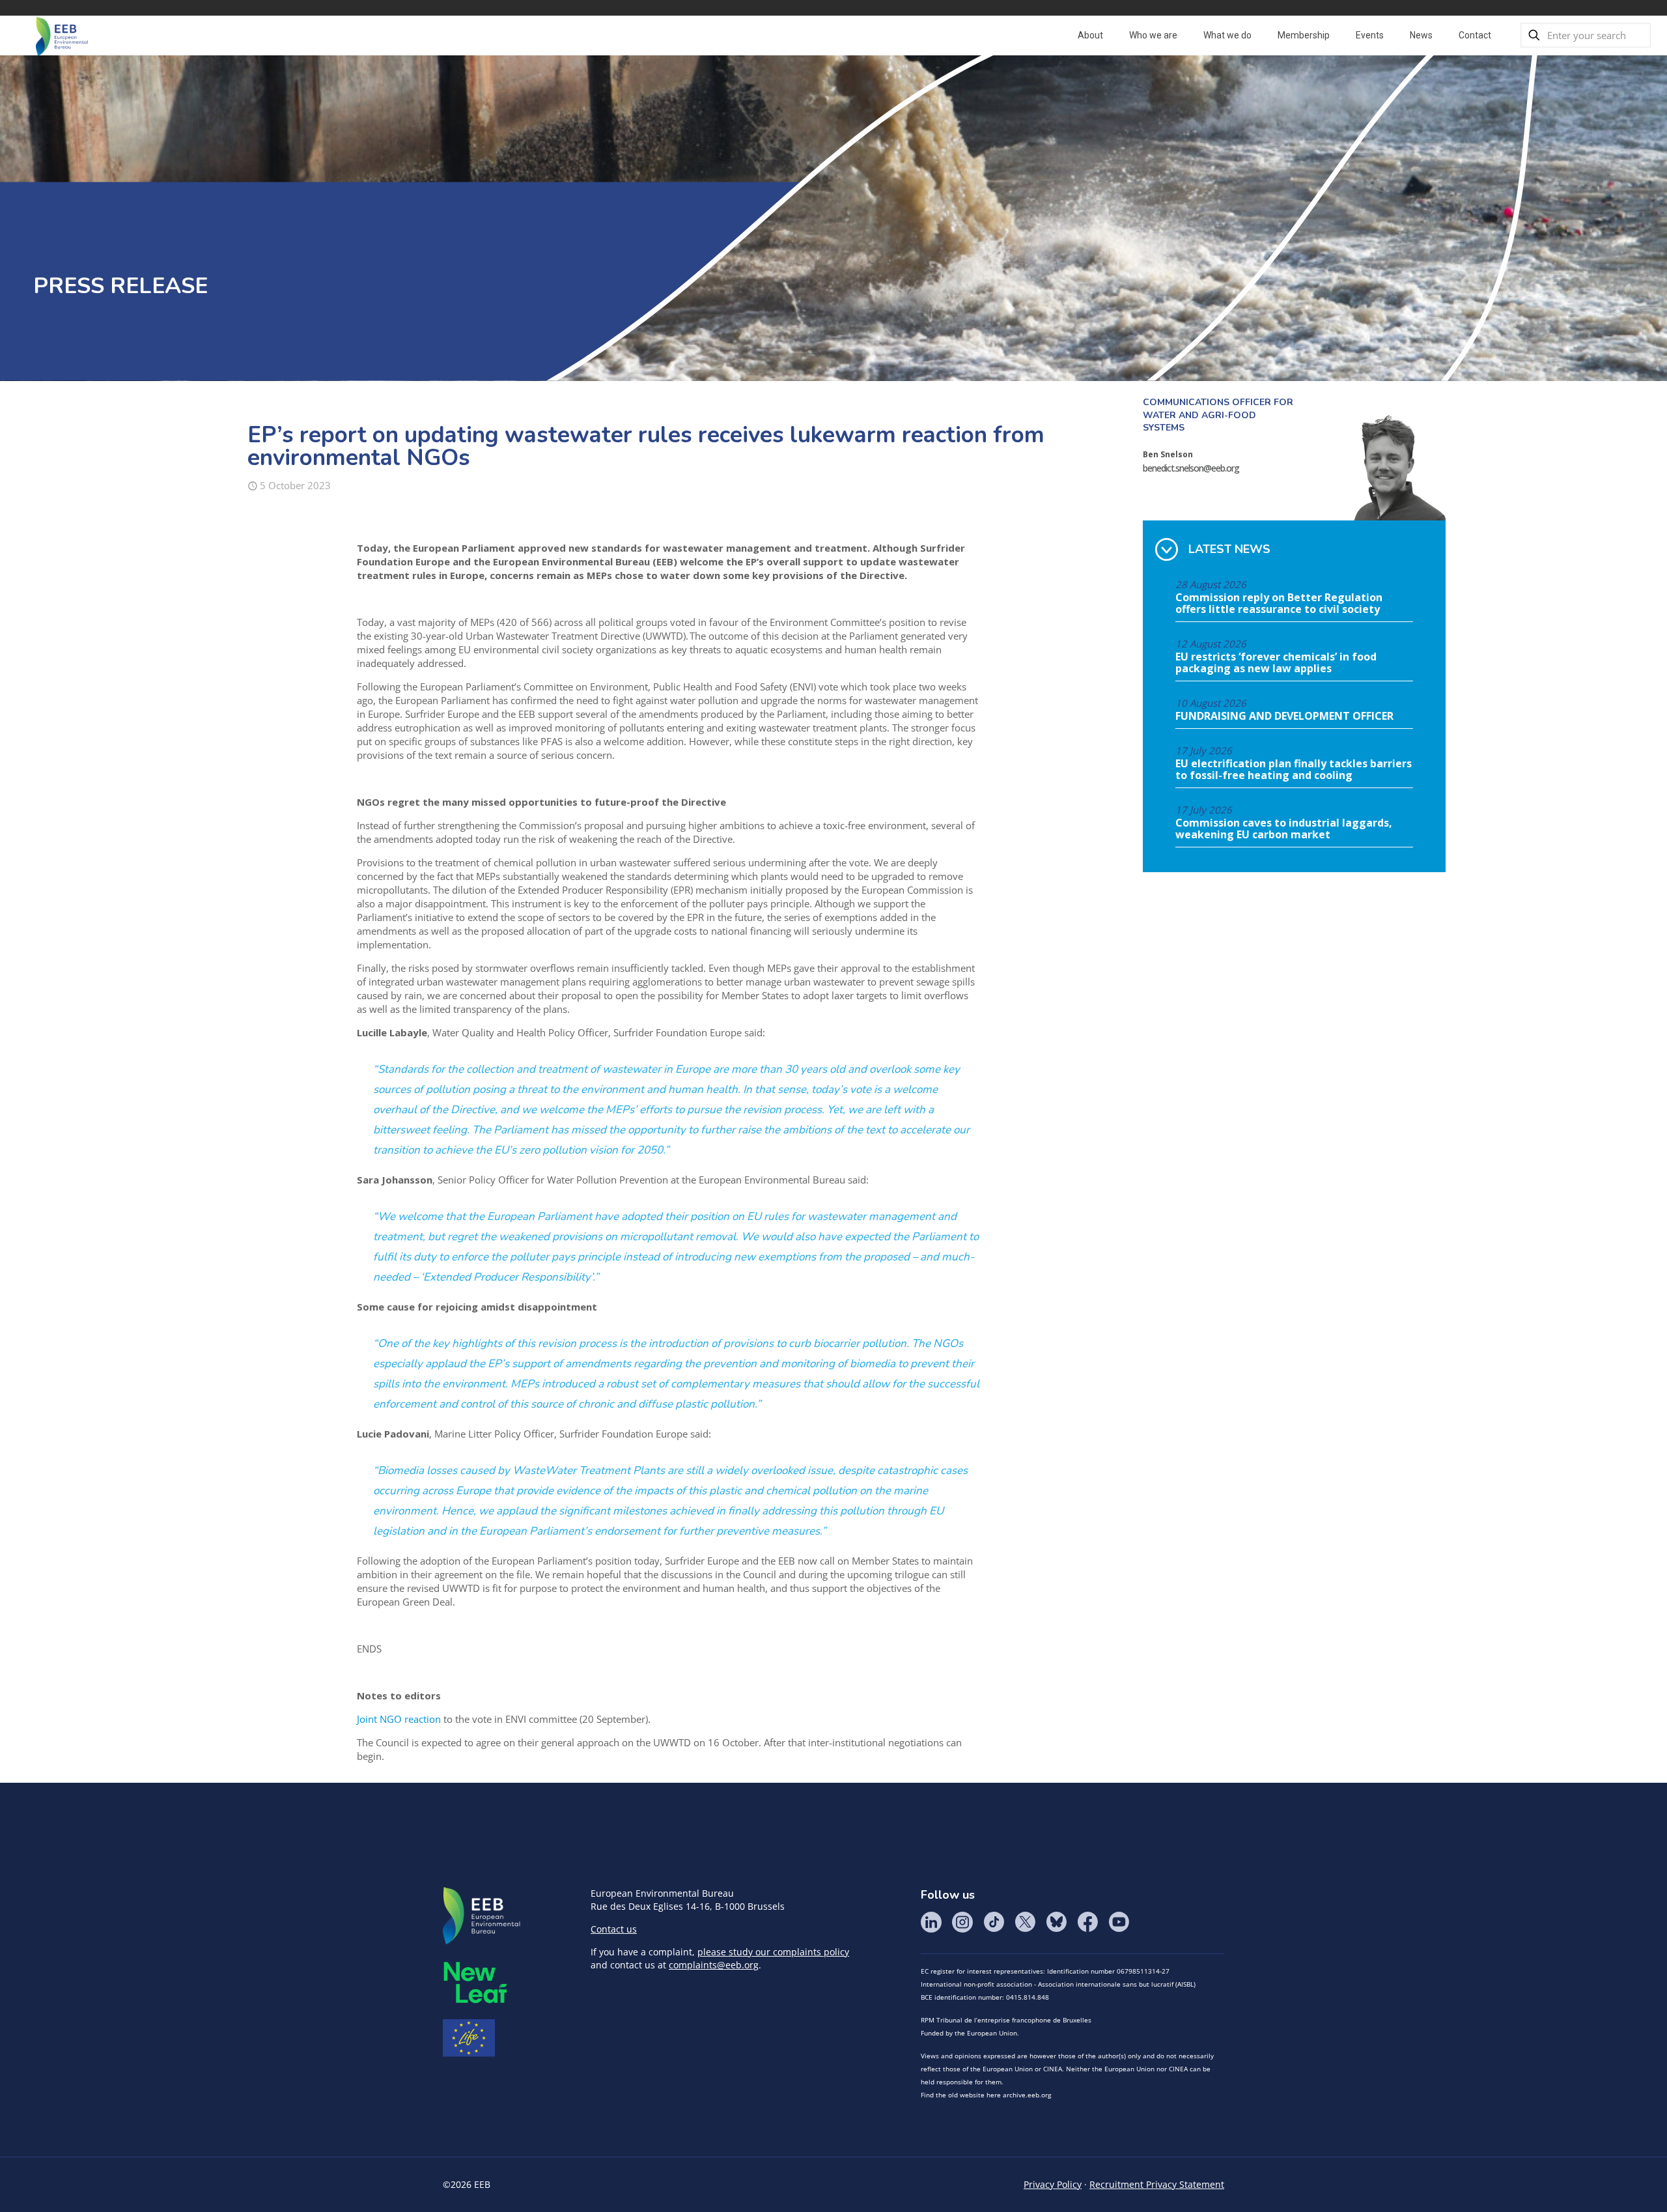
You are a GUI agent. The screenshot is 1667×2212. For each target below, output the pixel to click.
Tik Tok (994, 1922)
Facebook (1087, 1922)
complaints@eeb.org (714, 1965)
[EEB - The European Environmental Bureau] (62, 35)
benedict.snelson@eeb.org (1191, 468)
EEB (482, 1916)
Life (469, 2038)
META (475, 1982)
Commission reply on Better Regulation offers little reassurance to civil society (1279, 604)
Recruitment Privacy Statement (1157, 2184)
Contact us (614, 1929)
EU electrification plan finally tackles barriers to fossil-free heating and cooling (1294, 770)
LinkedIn (931, 1922)
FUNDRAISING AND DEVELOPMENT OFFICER (1284, 716)
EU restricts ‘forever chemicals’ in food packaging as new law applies (1276, 663)
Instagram (962, 1922)
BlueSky (1056, 1922)
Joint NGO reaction (399, 1719)
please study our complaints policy (773, 1952)
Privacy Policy (1053, 2184)
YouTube (1119, 1922)
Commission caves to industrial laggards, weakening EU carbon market (1284, 829)
